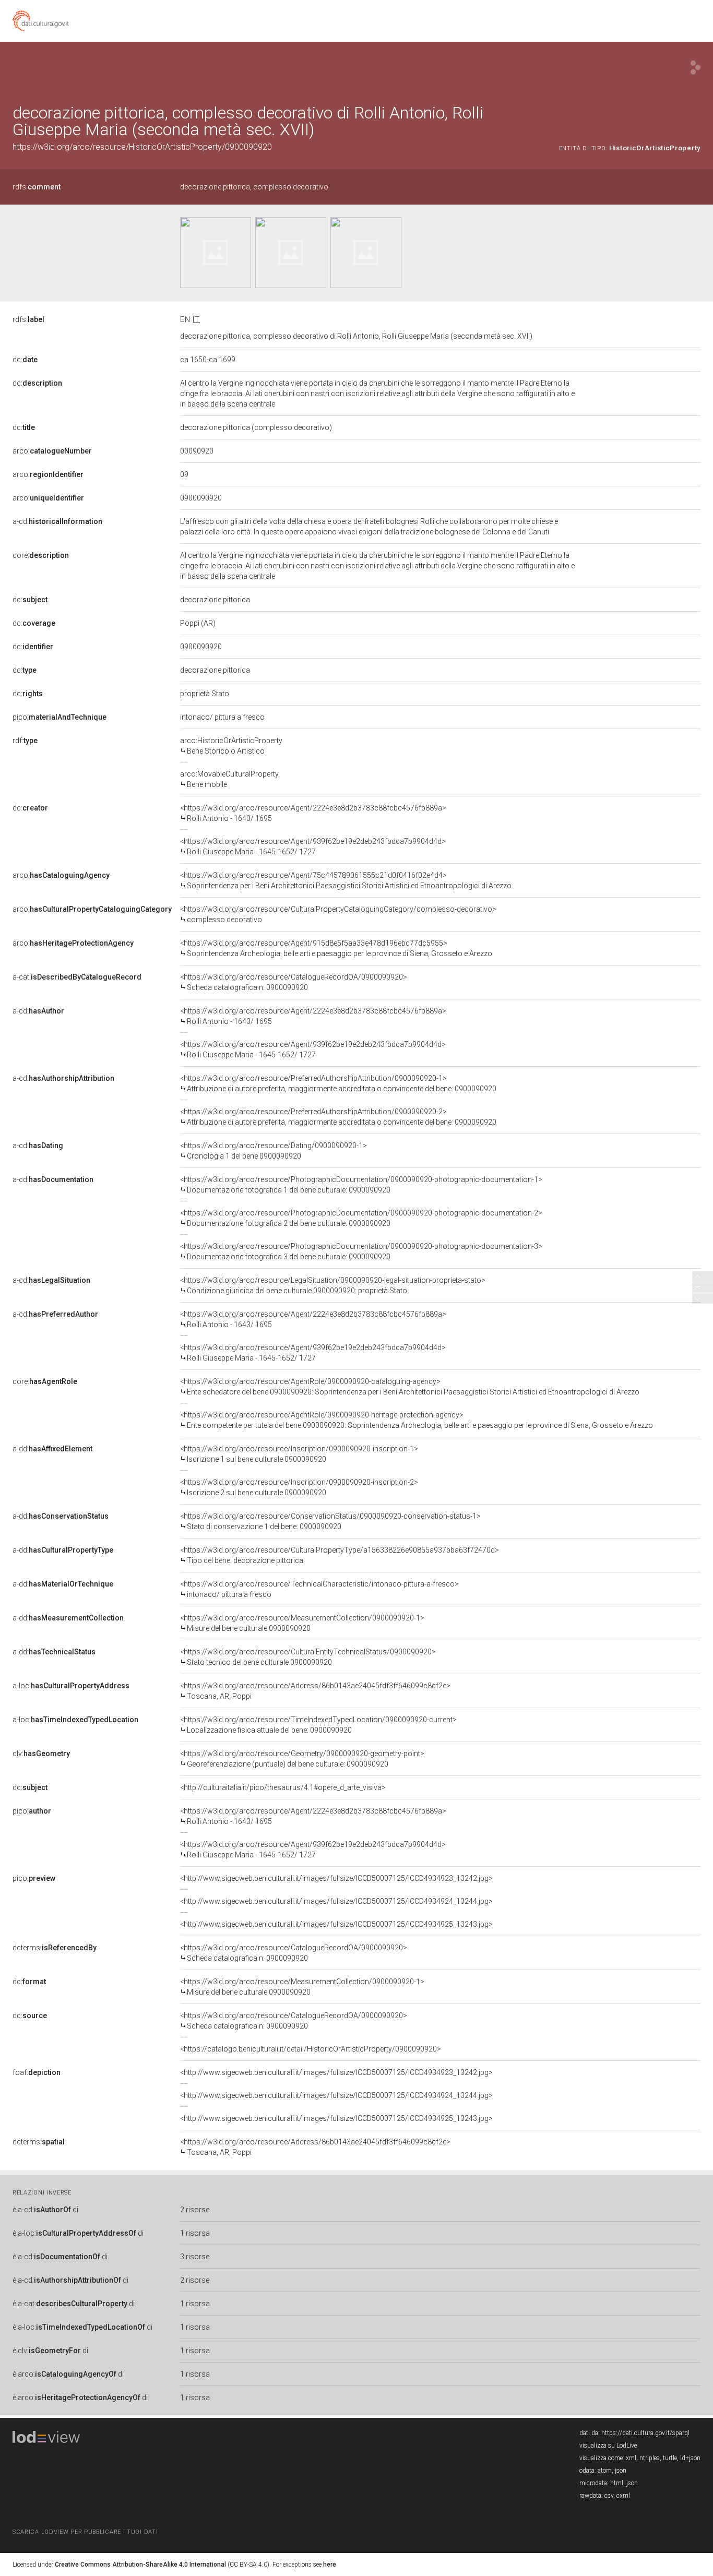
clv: (41, 1754)
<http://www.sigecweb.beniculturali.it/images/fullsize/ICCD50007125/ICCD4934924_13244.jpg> (336, 1901)
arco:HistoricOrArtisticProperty (231, 746)
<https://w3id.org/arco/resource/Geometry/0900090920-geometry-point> (302, 1759)
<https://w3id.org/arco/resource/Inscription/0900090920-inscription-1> (299, 1454)
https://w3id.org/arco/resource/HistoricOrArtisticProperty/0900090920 (142, 147)
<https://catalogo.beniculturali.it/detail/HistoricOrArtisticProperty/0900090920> (311, 2049)
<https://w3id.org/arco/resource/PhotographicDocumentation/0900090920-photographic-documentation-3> (361, 1251)
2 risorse (195, 2210)
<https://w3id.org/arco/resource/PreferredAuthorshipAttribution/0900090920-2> (338, 1117)
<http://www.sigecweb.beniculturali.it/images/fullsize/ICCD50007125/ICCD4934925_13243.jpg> (336, 1924)
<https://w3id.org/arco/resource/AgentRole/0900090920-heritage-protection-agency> (417, 1420)
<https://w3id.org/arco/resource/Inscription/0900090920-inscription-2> (299, 1487)
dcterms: (55, 1948)
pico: (60, 717)
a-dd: (52, 1449)
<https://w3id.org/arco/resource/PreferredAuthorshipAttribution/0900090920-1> (338, 1083)
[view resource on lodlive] (696, 68)
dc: (25, 360)
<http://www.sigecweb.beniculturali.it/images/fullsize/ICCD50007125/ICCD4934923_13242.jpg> (336, 1878)
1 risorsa (195, 2233)
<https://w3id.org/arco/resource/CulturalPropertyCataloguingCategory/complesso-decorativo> (338, 914)
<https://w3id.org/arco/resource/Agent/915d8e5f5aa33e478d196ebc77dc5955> (336, 948)
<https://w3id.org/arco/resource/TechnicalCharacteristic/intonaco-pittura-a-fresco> (319, 1589)
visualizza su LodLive (608, 2446)
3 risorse (195, 2257)
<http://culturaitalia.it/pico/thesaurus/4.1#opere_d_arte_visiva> (283, 1787)
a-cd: (57, 521)
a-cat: (77, 977)
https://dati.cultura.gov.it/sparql (645, 2433)
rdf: (25, 741)
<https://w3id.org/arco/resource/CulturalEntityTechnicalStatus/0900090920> (308, 1657)
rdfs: (37, 187)
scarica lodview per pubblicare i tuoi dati (85, 2532)
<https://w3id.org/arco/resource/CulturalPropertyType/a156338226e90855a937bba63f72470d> (340, 1555)
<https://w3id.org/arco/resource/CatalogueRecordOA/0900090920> (294, 982)
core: (41, 555)
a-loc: (71, 1686)
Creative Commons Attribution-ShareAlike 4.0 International (140, 2565)
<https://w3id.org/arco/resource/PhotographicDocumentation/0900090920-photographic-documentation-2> (361, 1218)
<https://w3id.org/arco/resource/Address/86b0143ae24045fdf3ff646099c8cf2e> (315, 1691)
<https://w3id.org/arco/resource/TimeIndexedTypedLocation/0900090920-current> (318, 1725)
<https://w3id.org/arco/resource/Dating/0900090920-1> (274, 1151)
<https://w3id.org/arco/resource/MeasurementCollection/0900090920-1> (302, 1623)
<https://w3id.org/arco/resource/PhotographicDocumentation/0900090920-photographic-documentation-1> (361, 1185)
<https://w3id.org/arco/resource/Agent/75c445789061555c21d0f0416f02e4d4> (346, 880)
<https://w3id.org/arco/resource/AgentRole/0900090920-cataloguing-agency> (410, 1387)
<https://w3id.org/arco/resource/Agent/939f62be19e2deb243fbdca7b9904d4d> (313, 846)
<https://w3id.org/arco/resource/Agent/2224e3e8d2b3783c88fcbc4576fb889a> (313, 813)
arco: (52, 451)
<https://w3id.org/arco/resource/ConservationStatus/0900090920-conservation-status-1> (330, 1521)
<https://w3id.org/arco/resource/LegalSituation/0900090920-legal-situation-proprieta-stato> (333, 1285)
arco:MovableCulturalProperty (229, 779)
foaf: (37, 2072)
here (330, 2565)
